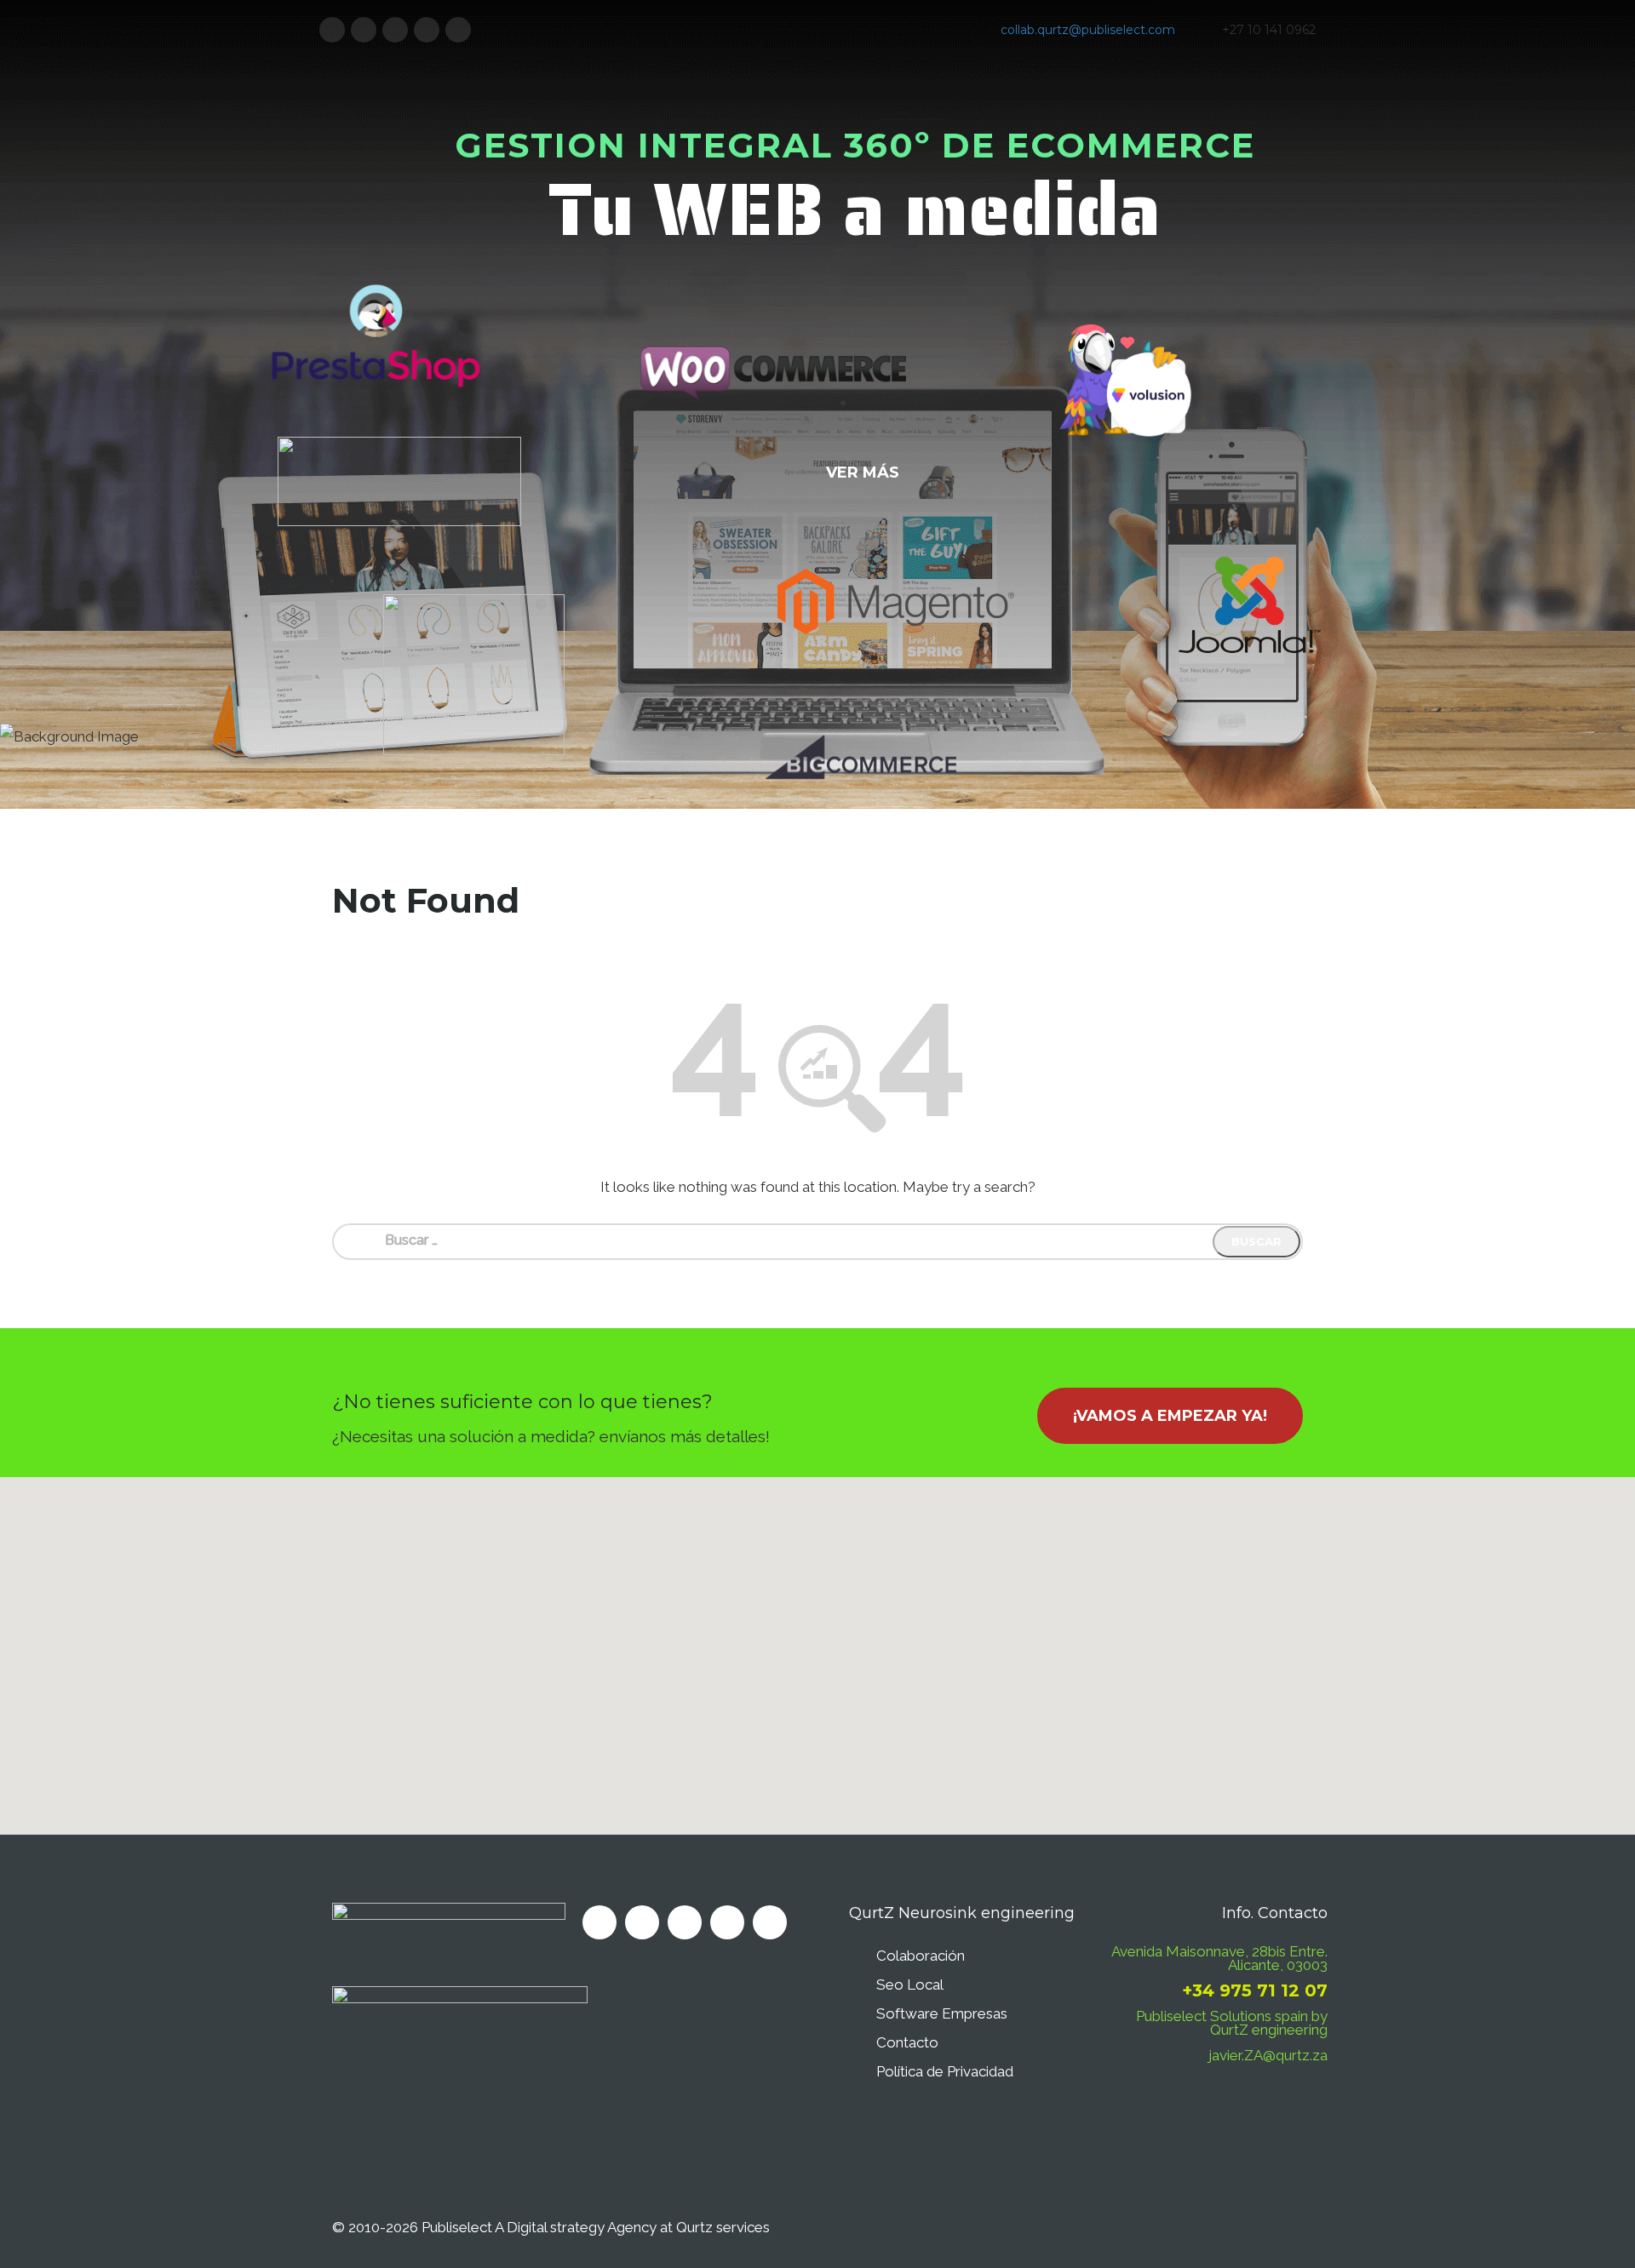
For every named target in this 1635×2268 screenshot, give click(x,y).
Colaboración (921, 1956)
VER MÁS (863, 472)
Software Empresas (942, 2013)
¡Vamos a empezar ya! (1170, 1416)
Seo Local (910, 1984)
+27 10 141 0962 (1269, 30)
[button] (817, 1646)
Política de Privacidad (945, 2071)
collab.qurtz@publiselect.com (1088, 30)
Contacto (907, 2042)
